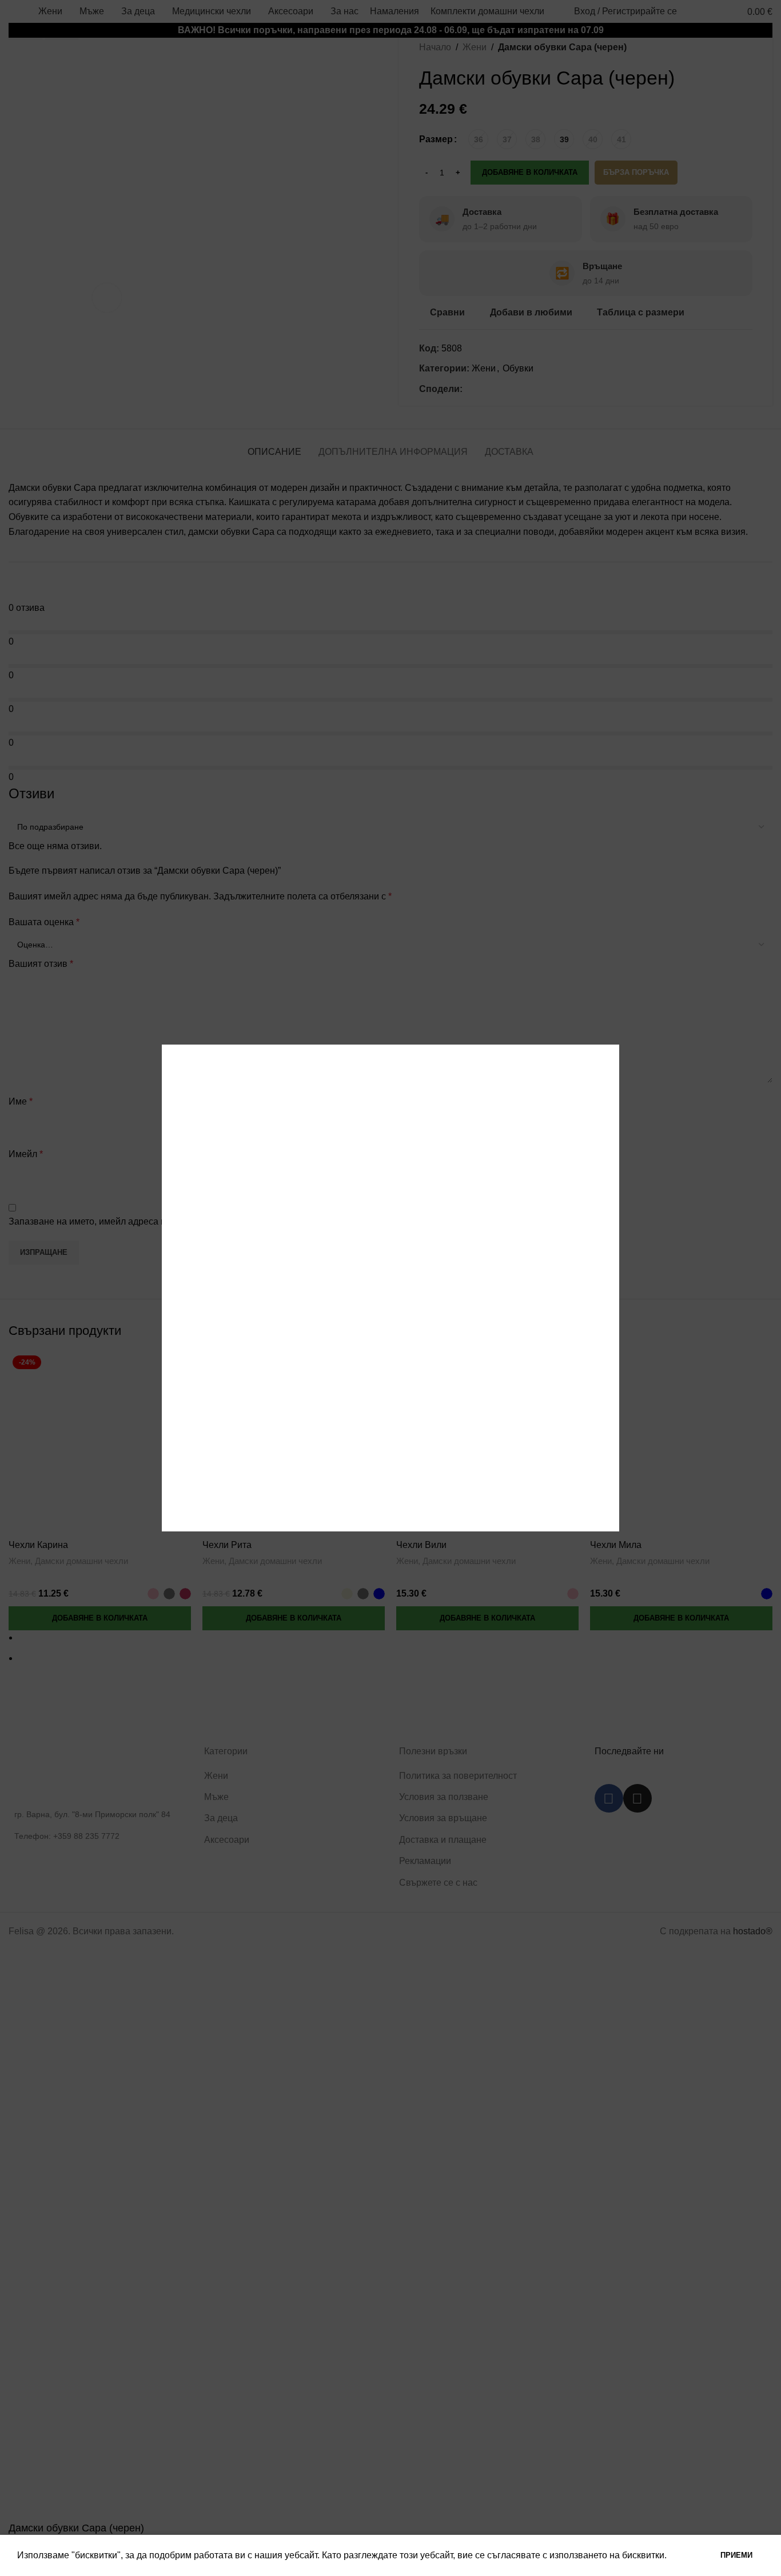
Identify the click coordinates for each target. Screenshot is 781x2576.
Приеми (736, 2555)
